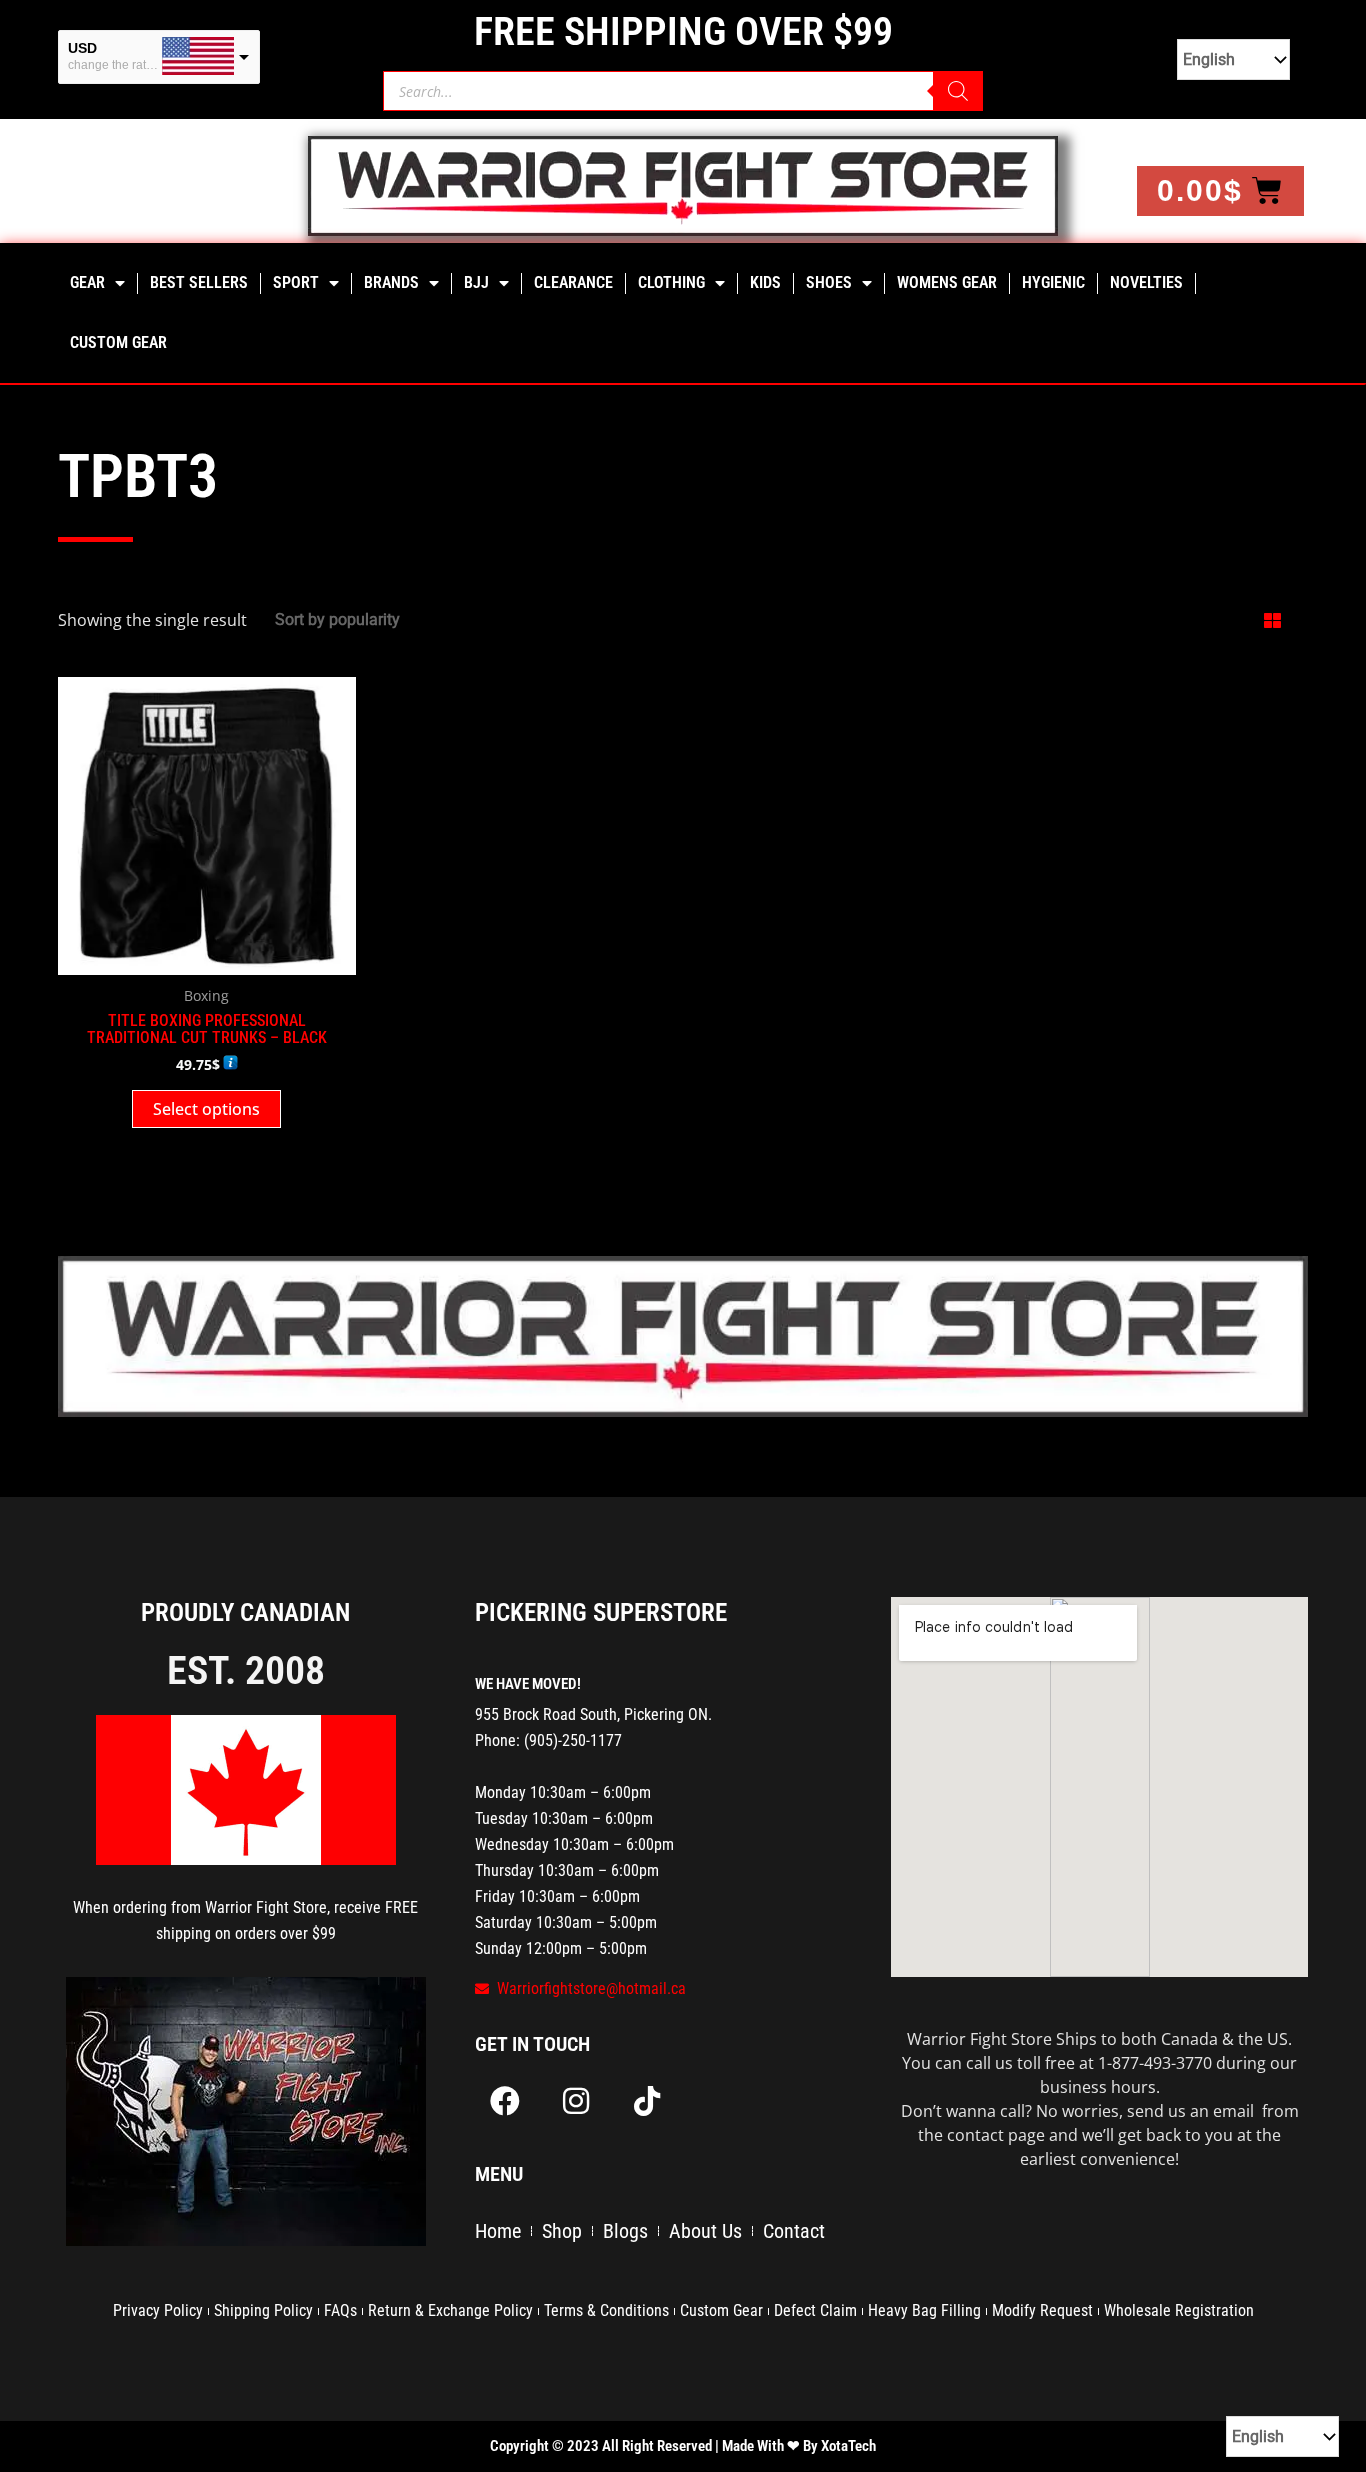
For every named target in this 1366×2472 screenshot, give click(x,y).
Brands (391, 282)
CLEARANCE (573, 282)
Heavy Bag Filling (924, 2310)
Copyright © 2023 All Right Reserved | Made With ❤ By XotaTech (683, 2446)
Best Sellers (199, 282)
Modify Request (1042, 2310)
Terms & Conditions (606, 2310)
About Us (705, 2231)
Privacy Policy (158, 2310)
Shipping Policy (263, 2310)
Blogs (625, 2231)
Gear (87, 282)
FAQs (340, 2310)
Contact (794, 2231)
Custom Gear (118, 342)
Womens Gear (947, 282)
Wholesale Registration (1179, 2310)
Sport (296, 282)
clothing (671, 282)
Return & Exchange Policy (450, 2310)
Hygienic (1053, 282)
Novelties (1146, 282)
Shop (562, 2231)
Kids (765, 282)
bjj (476, 282)
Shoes (829, 282)
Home (498, 2231)
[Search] (958, 91)
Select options (206, 1109)
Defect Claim (815, 2310)
